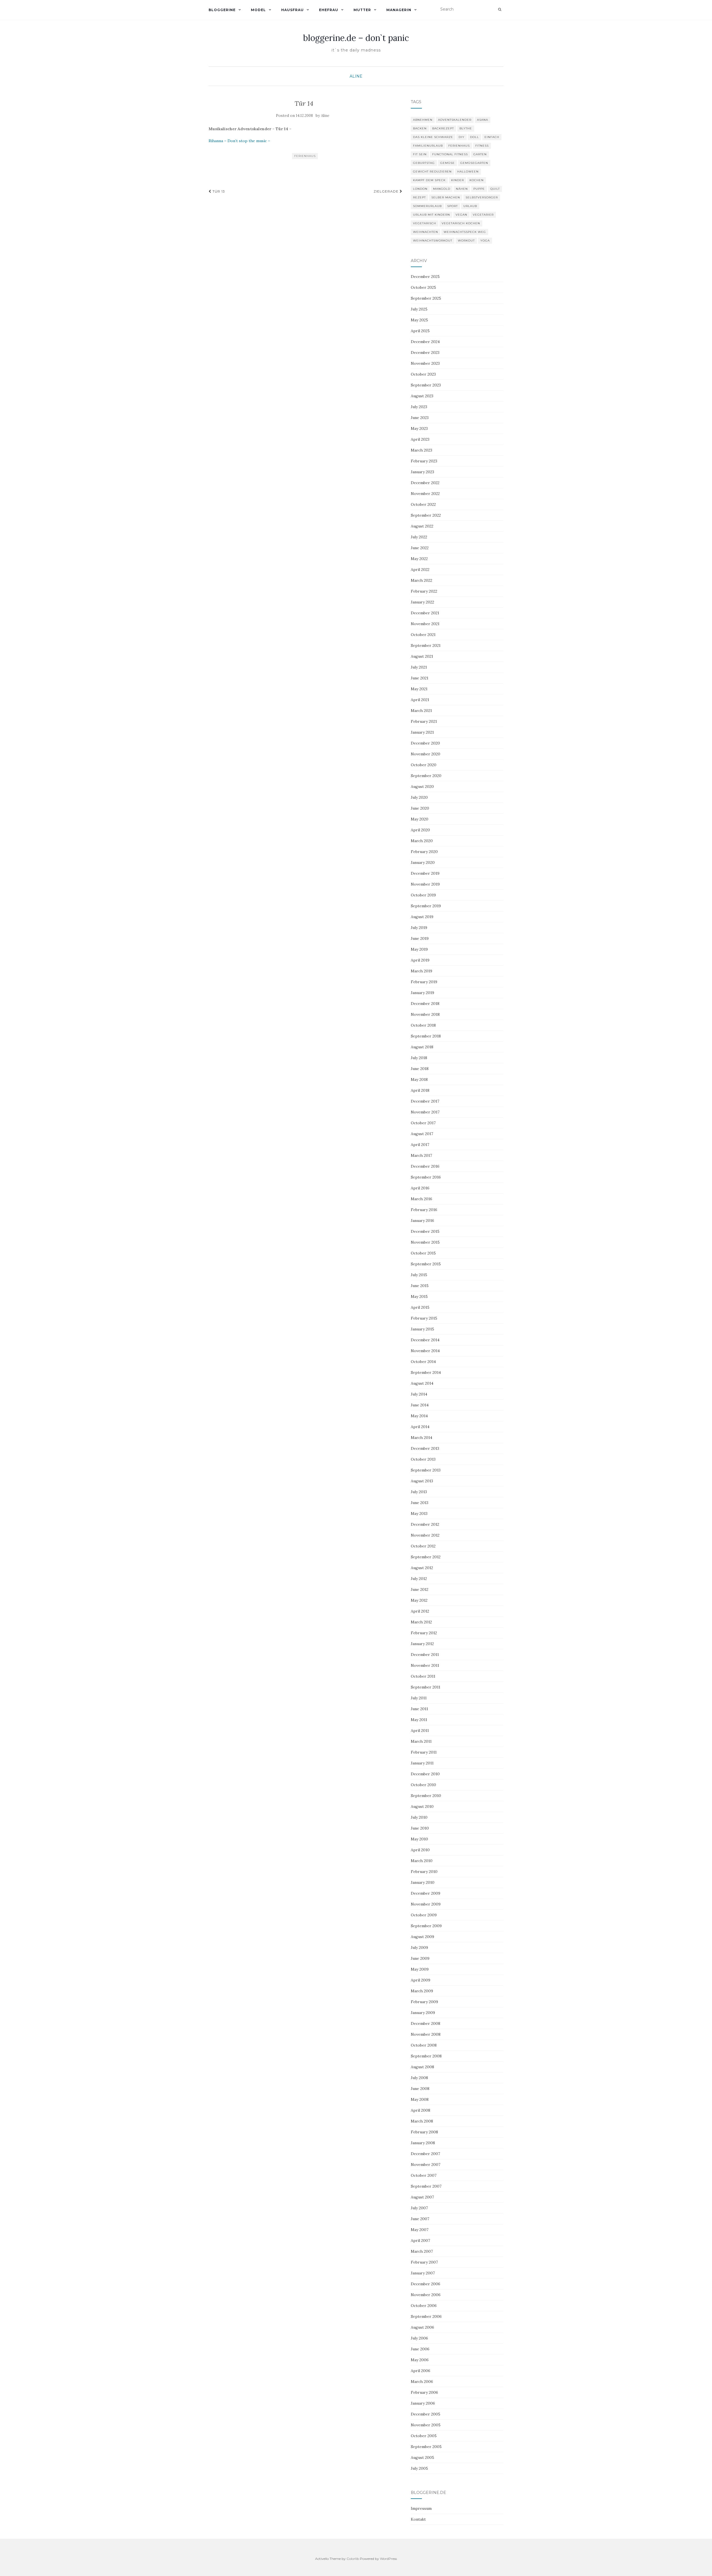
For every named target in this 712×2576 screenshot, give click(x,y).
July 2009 (419, 1948)
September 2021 (426, 645)
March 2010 (422, 1861)
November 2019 (425, 884)
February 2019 (424, 982)
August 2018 (422, 1047)
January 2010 (423, 1882)
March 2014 (421, 1438)
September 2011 (426, 1687)
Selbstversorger (482, 197)
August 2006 (422, 2327)
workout (466, 241)
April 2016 (420, 1188)
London (420, 189)
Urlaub (470, 206)
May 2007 (420, 2230)
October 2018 (423, 1025)
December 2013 (425, 1448)
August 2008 (422, 2067)
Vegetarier (483, 215)
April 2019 (420, 960)
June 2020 (420, 808)
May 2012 (419, 1600)
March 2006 (422, 2382)
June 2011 (419, 1709)
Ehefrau (329, 10)
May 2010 (419, 1839)
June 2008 (420, 2089)
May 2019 (419, 949)
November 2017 (425, 1112)
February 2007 (424, 2262)
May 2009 (420, 1969)
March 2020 (422, 841)
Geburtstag (424, 163)
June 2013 (420, 1503)
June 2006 (420, 2349)
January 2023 (422, 472)
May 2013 (419, 1513)
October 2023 (423, 374)
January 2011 (422, 1763)
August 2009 (422, 1937)
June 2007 (420, 2219)
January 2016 (422, 1221)
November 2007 (426, 2165)
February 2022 (424, 591)
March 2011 (421, 1741)
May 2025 (419, 320)
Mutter (362, 10)
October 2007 (424, 2175)
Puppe (479, 189)
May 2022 (419, 559)
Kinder (458, 180)
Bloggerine (222, 10)
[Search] (500, 9)
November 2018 (425, 1014)
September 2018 (426, 1036)
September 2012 (426, 1557)
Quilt (495, 189)
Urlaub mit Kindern (432, 215)
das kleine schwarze (433, 137)
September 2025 (426, 298)
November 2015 (425, 1242)
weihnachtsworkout (433, 241)
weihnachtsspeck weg (465, 232)
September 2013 (426, 1470)
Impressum (421, 2508)
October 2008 (424, 2045)
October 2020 (424, 765)
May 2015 (419, 1296)
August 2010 (422, 1806)
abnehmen (423, 120)
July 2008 (419, 2078)
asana (483, 120)
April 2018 (420, 1090)
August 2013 (422, 1481)
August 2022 (422, 526)
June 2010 (420, 1828)
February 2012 (424, 1633)
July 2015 (419, 1275)
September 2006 (426, 2316)
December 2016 (425, 1166)
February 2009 (424, 2002)
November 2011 (425, 1665)
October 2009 (424, 1915)
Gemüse (448, 163)
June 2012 (420, 1589)
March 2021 (421, 711)
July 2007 (419, 2208)
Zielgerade (387, 191)
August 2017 (422, 1134)
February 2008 (424, 2132)
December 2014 (425, 1340)
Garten (480, 154)
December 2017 (425, 1101)
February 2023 (424, 461)
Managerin (399, 10)
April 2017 (420, 1145)
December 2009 (426, 1893)
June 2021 (420, 678)
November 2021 (425, 624)
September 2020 (426, 776)
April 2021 (420, 700)
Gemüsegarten (474, 163)
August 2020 (422, 787)
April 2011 (420, 1731)
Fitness (482, 146)
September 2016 (426, 1177)
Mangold (442, 189)
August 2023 (422, 396)
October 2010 (423, 1785)
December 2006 (426, 2284)
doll (474, 137)
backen (420, 128)
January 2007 (423, 2273)
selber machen (446, 197)
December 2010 (425, 1774)
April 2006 (421, 2371)
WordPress (388, 2559)
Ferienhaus (305, 156)
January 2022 (422, 602)
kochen (477, 180)
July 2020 (419, 797)
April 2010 (420, 1850)
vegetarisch (425, 223)
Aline (356, 76)
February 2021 (424, 721)
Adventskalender (455, 120)
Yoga (485, 241)
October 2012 (423, 1546)
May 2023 (419, 428)
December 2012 (425, 1524)
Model (258, 10)
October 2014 (423, 1362)
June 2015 (420, 1286)
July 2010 (419, 1817)
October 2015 (423, 1253)
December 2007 (425, 2154)
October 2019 (423, 895)
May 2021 (419, 689)
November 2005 (426, 2425)
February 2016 (424, 1210)
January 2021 (422, 732)
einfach (492, 137)
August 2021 (422, 656)
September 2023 (426, 385)
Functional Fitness (450, 154)
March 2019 (421, 971)
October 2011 (423, 1676)
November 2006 (426, 2295)
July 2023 (419, 407)
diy (462, 137)
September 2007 (426, 2186)
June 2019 (420, 938)
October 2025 (423, 287)
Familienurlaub (428, 146)
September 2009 (426, 1926)
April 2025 (420, 331)
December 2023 (425, 352)
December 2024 (425, 342)
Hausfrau (292, 10)
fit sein (420, 154)
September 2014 (426, 1372)
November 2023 (425, 363)
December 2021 (425, 613)
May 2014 (419, 1416)
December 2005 (426, 2414)
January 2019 (422, 993)
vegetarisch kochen (461, 223)
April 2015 (420, 1307)
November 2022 (425, 494)
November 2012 (425, 1535)
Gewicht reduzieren (432, 172)
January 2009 (423, 2013)
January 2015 (422, 1329)
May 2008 (420, 2099)
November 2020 (426, 754)
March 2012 (421, 1622)
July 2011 (419, 1698)
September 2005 (426, 2447)
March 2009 (422, 1991)
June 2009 (420, 1958)
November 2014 (425, 1351)
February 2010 (424, 1872)
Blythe (466, 128)
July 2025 (419, 309)
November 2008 (426, 2034)
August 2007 (422, 2197)
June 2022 (420, 548)
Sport (453, 206)
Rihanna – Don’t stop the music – (239, 141)
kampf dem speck (429, 180)
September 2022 (426, 515)
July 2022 (419, 537)
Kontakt (418, 2519)
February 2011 (424, 1752)
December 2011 (425, 1655)
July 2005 (419, 2468)
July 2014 (419, 1394)
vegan (461, 215)
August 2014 (422, 1383)
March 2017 (421, 1155)
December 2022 (425, 483)
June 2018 (420, 1069)
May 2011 (419, 1720)
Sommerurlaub (427, 206)
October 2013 (423, 1459)
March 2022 (421, 580)
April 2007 (420, 2240)
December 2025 (425, 277)
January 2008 (423, 2143)
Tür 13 (218, 191)
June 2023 (420, 418)
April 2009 (421, 1980)
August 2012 (422, 1568)
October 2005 (424, 2436)
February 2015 (424, 1318)
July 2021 (419, 667)
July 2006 (419, 2338)
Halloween (468, 172)
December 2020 (425, 743)
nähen (462, 189)
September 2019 (426, 906)
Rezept (419, 197)
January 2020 (423, 862)
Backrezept (443, 128)
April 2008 (421, 2110)
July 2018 (419, 1058)
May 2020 (420, 819)
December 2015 (425, 1231)
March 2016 (421, 1199)
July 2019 (419, 928)
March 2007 (422, 2251)
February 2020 (424, 852)
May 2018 (419, 1079)
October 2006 (424, 2306)
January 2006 (423, 2403)
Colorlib (353, 2559)
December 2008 (426, 2023)
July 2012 (419, 1579)
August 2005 (422, 2457)
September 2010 (426, 1796)
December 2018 (425, 1004)
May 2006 (420, 2360)
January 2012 (422, 1644)
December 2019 (425, 873)
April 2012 (420, 1611)
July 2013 (419, 1492)
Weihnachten (426, 232)
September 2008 (426, 2056)
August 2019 (422, 917)
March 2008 (422, 2121)
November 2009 (426, 1904)
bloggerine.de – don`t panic (356, 38)
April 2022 (420, 570)
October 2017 (423, 1123)
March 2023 (421, 450)
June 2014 (420, 1405)
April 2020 (420, 830)
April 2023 (420, 439)
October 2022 (423, 504)
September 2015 (426, 1264)
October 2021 (423, 635)
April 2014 (420, 1427)
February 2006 (424, 2392)
